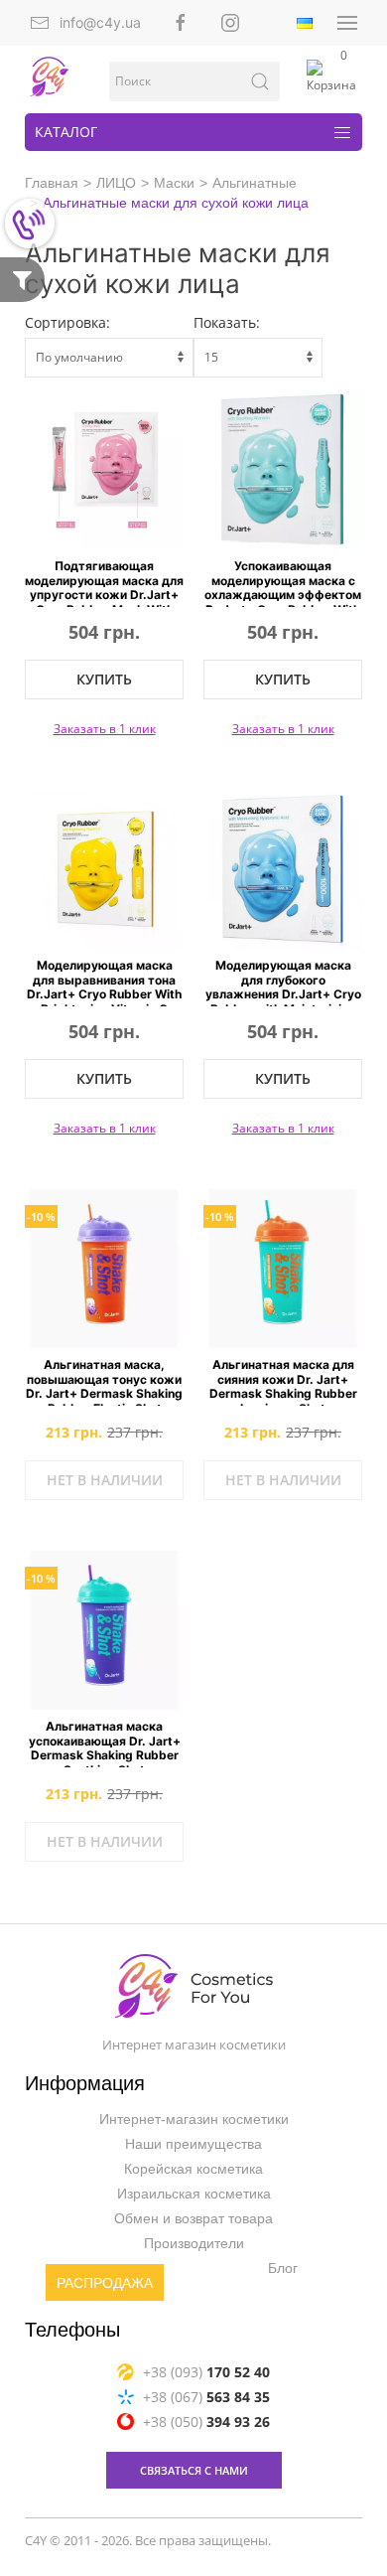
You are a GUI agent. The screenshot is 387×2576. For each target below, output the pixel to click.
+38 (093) (206, 2372)
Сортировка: (67, 322)
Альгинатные (255, 183)
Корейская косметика (193, 2170)
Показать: (227, 322)
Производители (194, 2244)
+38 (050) (206, 2422)
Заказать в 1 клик (105, 729)
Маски (174, 183)
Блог (283, 2269)
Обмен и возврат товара (193, 2219)
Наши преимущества (193, 2145)
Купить (104, 679)
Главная (52, 183)
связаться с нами (194, 2470)
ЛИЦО (116, 183)
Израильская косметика (194, 2195)
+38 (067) (206, 2397)
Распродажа (105, 2284)
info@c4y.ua (100, 22)
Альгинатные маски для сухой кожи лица (176, 203)
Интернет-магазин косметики (194, 2120)
